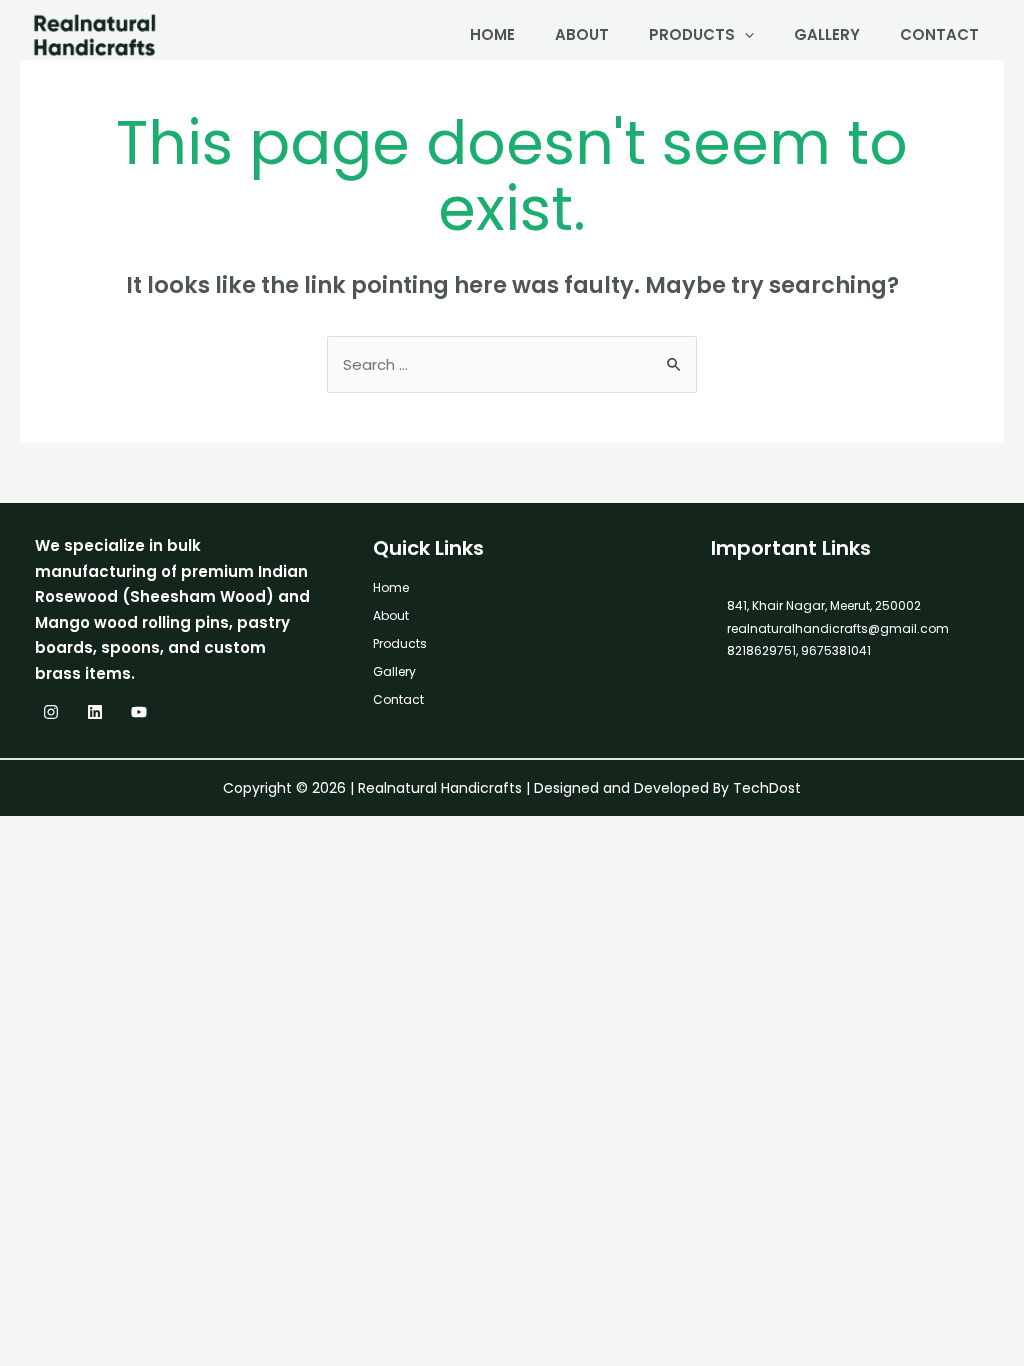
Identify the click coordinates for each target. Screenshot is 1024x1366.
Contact (939, 34)
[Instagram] (51, 712)
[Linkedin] (95, 712)
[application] (744, 34)
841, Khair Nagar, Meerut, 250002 (824, 605)
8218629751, (762, 650)
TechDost (767, 788)
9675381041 (834, 650)
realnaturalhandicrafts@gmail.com (838, 628)
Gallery (827, 34)
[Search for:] (512, 364)
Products (692, 34)
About (582, 34)
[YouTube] (139, 712)
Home (492, 34)
